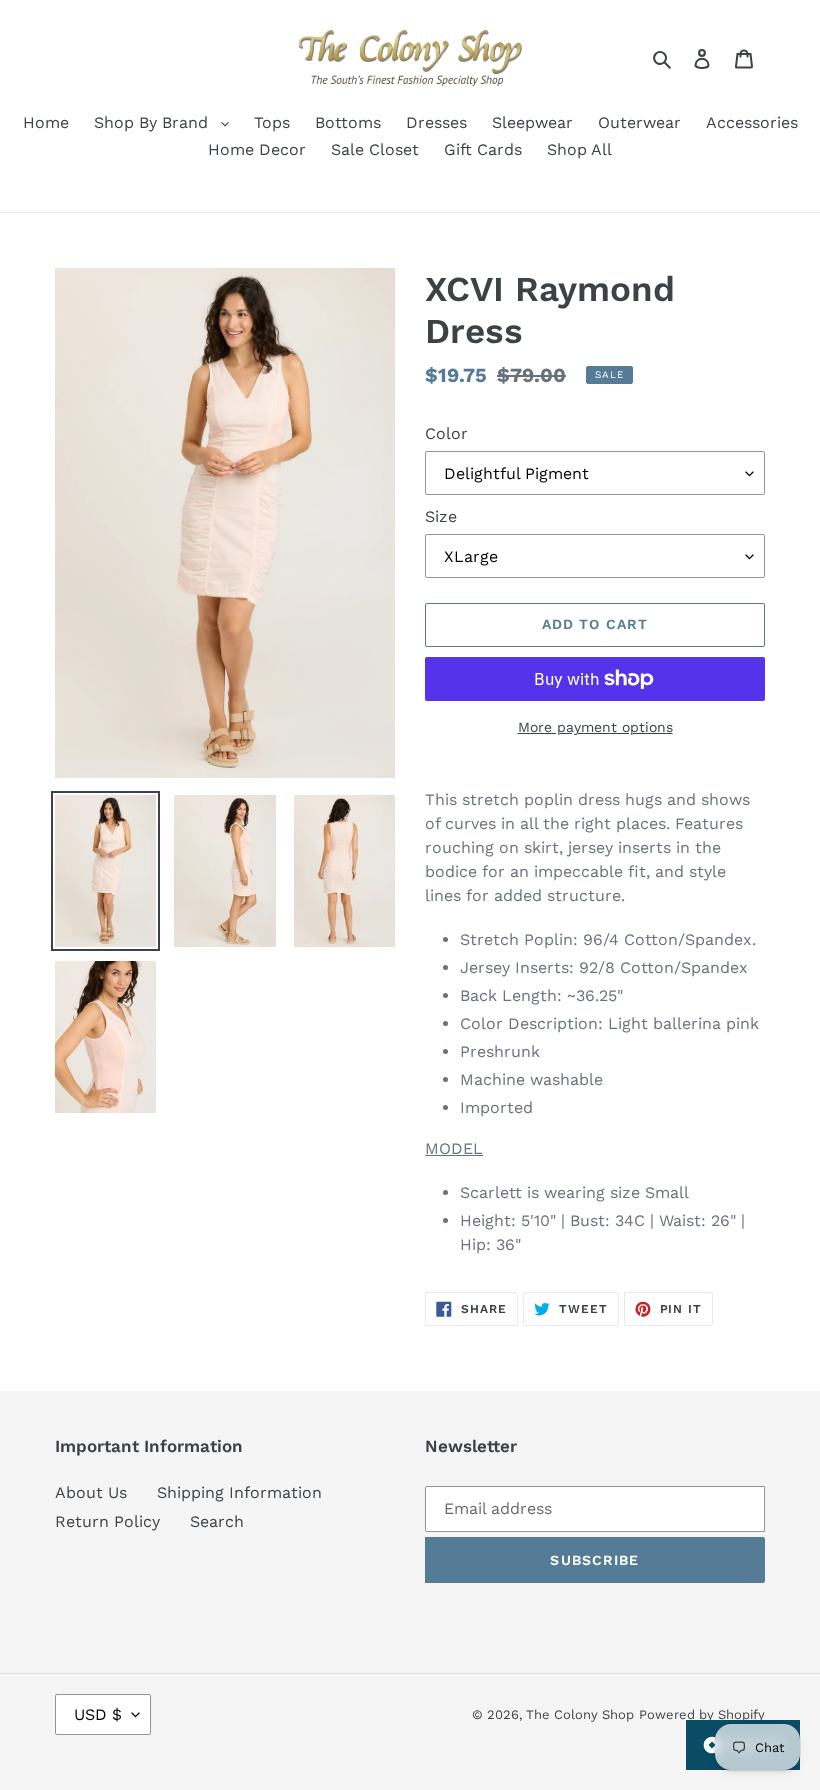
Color (446, 433)
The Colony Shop (580, 1714)
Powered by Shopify (702, 1714)
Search (217, 1521)
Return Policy (107, 1521)
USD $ (98, 1714)
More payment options (595, 727)
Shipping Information (239, 1492)
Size (441, 516)
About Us (91, 1492)
